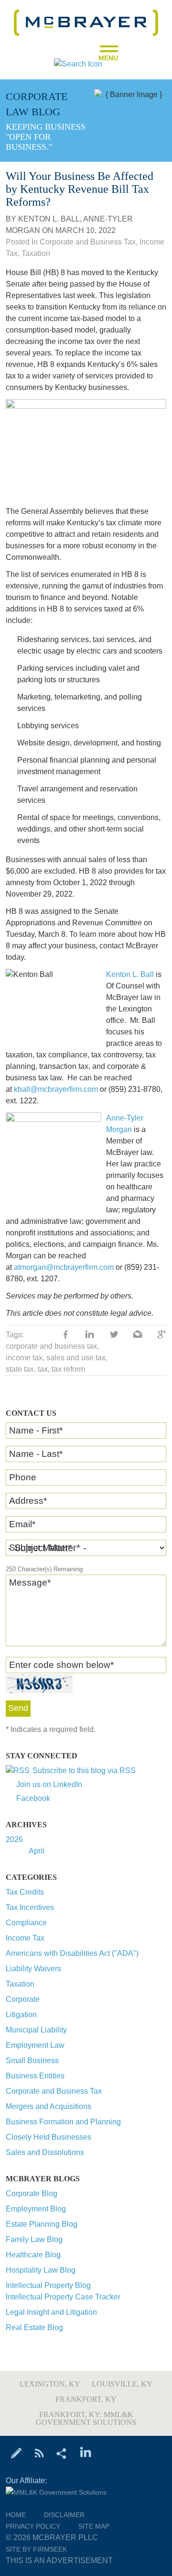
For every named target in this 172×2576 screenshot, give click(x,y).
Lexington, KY (50, 2384)
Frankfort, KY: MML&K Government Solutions (86, 2418)
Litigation (21, 2015)
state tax (20, 1369)
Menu (108, 55)
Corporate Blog (32, 2193)
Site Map (94, 2526)
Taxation (20, 1984)
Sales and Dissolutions (45, 2152)
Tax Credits (25, 1892)
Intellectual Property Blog (48, 2285)
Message (30, 1582)
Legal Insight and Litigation (51, 2312)
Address (28, 1501)
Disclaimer (64, 2515)
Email (22, 1524)
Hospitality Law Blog (41, 2270)
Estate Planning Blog (42, 2224)
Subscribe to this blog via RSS (84, 1771)
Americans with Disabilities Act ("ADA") (72, 1953)
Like (66, 1335)
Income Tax (25, 1938)
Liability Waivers (33, 1969)
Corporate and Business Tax (54, 2091)
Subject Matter (40, 1548)
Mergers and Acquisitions (48, 2106)
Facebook (33, 1798)
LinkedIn (90, 1335)
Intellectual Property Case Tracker (63, 2297)
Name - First (36, 1430)
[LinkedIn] (86, 2453)
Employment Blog (36, 2209)
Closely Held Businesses (48, 2137)
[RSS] (39, 2453)
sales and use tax (76, 1358)
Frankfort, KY (86, 2399)
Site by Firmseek (36, 2549)
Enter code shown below (61, 1665)
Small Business (32, 2060)
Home (16, 2515)
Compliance (26, 1923)
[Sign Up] (16, 2453)
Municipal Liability (36, 2030)
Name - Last (36, 1454)
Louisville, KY (122, 2384)
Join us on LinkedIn (49, 1784)
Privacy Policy (33, 2526)
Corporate (23, 1999)
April (37, 1851)
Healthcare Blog (33, 2255)
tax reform (68, 1369)
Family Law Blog (34, 2239)
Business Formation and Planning (63, 2122)
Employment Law (35, 2045)
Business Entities (35, 2076)
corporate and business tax (51, 1346)
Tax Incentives (30, 1907)
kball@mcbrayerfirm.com (56, 1089)
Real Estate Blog (34, 2327)
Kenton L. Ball (49, 219)
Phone (23, 1477)
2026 (14, 1839)
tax (43, 1369)
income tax (24, 1358)
